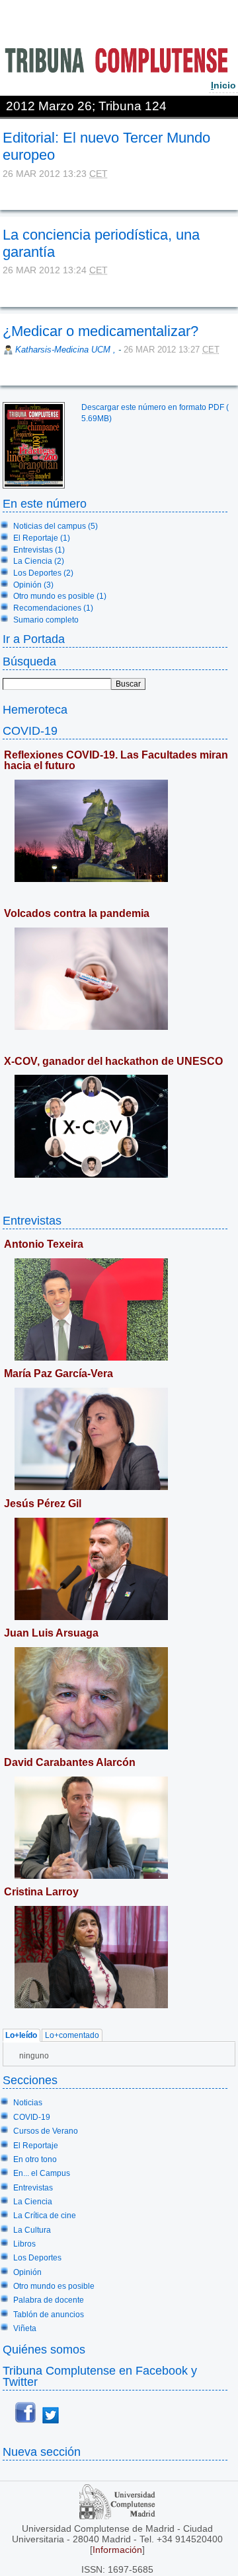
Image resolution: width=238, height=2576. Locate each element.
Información (117, 2550)
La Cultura (32, 2230)
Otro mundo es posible (54, 2286)
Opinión (27, 2272)
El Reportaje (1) (42, 538)
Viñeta (25, 2328)
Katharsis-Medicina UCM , (67, 350)
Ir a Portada (34, 639)
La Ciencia (33, 2202)
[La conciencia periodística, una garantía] (4, 289)
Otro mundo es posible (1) (60, 596)
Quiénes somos (44, 2349)
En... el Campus (42, 2173)
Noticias (28, 2103)
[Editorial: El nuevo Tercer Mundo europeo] (4, 193)
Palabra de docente (49, 2300)
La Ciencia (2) (39, 561)
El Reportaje (36, 2146)
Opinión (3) (33, 585)
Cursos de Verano (46, 2131)
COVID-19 (30, 730)
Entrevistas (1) (39, 550)
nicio (223, 85)
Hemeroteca (35, 709)
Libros (24, 2244)
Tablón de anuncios (49, 2315)
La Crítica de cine (45, 2216)
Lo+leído (21, 2035)
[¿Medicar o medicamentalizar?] (4, 368)
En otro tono (35, 2159)
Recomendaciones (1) (53, 608)
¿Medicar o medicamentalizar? (100, 331)
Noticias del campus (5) (56, 526)
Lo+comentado (72, 2035)
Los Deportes (37, 2258)
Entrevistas (32, 1220)
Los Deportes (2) (43, 573)
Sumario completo (46, 620)
